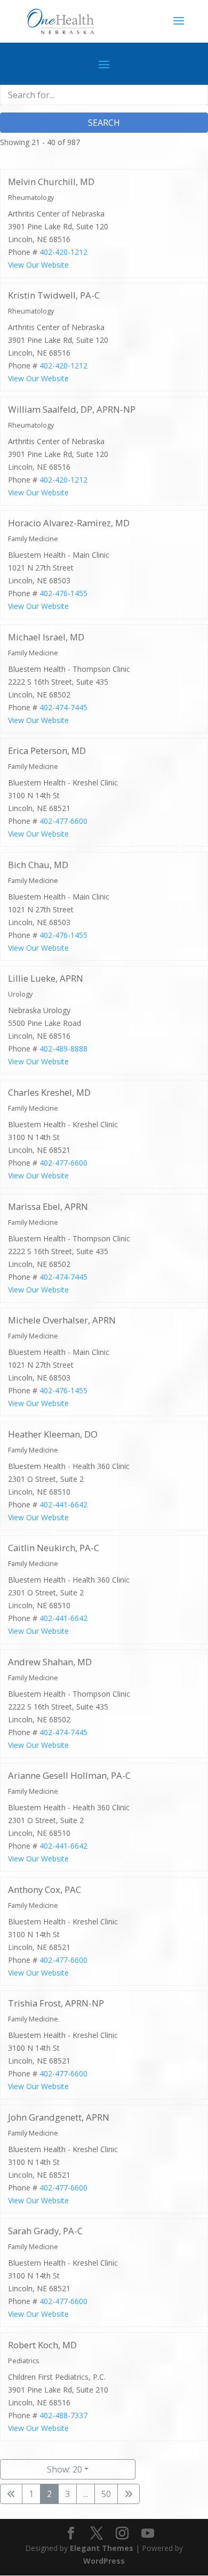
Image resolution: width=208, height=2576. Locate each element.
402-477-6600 (63, 821)
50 (106, 2494)
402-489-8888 (63, 1049)
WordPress (104, 2561)
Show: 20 (65, 2469)
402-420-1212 (63, 251)
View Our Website (38, 264)
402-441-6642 (63, 1504)
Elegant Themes (102, 2548)
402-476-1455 (63, 593)
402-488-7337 (63, 2415)
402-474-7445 (63, 707)
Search (104, 123)
